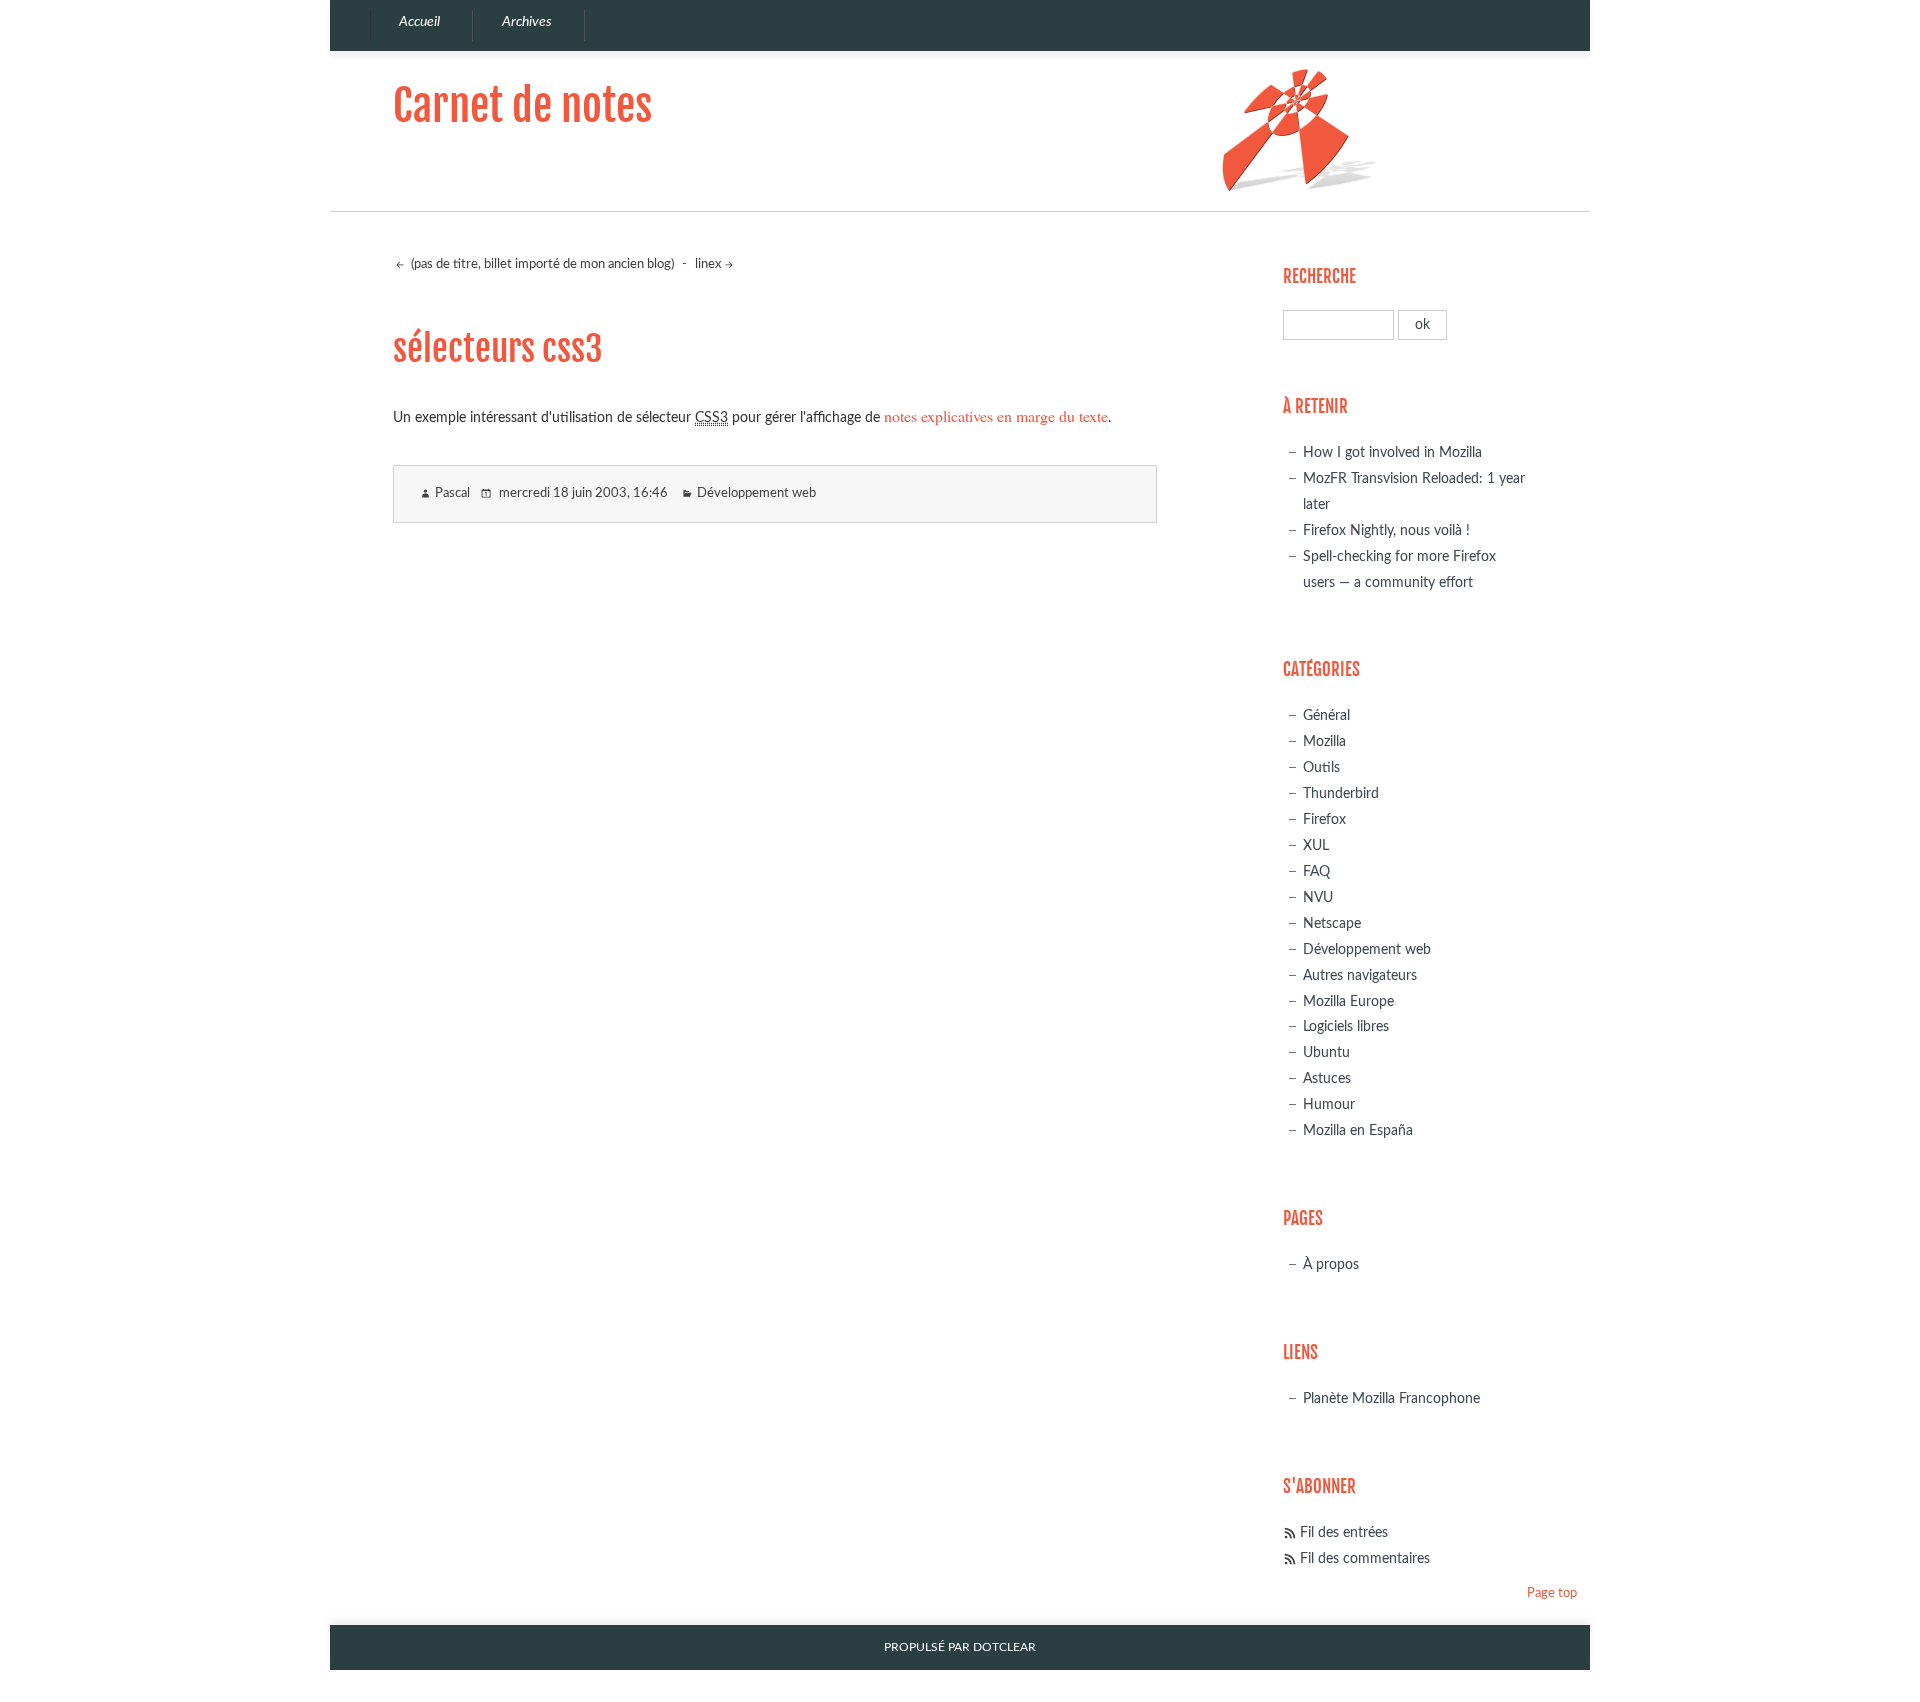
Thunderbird (1341, 793)
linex (708, 264)
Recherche (1319, 276)
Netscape (1332, 923)
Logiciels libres (1346, 1026)
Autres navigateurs (1360, 975)
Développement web (756, 493)
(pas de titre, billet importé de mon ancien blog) (541, 264)
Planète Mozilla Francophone (1391, 1398)
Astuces (1327, 1078)
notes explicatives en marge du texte (996, 415)
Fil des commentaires (1365, 1558)
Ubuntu (1326, 1052)
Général (1326, 715)
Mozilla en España (1358, 1130)
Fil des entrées (1344, 1532)
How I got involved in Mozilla (1392, 452)
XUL (1316, 845)
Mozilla (1324, 741)
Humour (1329, 1104)
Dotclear (1004, 1647)
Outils (1321, 767)
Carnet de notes (522, 105)
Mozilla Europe (1348, 1001)
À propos (1331, 1264)
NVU (1318, 897)
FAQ (1316, 871)
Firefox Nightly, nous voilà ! (1386, 530)
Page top (1552, 1593)
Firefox (1324, 819)
